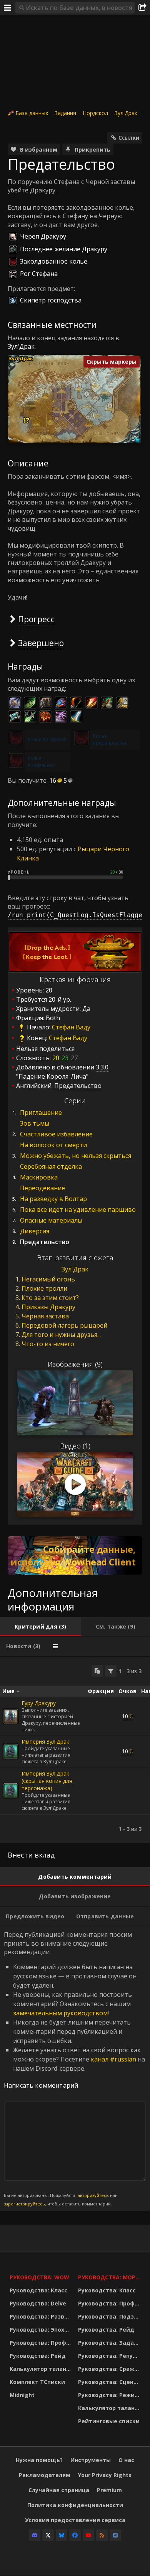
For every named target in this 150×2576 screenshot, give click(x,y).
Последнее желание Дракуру (64, 249)
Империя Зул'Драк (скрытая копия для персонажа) (47, 1781)
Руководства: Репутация (110, 2356)
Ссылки (129, 138)
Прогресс (36, 619)
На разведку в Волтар (53, 1199)
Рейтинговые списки (109, 2421)
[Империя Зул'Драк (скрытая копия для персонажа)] (11, 1791)
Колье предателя (47, 739)
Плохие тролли (44, 1288)
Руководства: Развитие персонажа (42, 2316)
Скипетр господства (51, 300)
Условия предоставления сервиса (75, 2520)
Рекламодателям (45, 2475)
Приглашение (41, 1113)
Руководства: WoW (39, 2277)
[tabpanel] (75, 1750)
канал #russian (113, 2059)
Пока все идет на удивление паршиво (78, 1209)
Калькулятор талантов (42, 2369)
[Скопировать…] (97, 1671)
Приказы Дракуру (48, 1307)
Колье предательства (110, 739)
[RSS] (102, 2535)
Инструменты (91, 2460)
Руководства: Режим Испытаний (110, 2395)
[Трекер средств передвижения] (75, 1555)
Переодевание (42, 1188)
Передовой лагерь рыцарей (64, 1325)
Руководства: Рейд (38, 2356)
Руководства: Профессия (42, 2343)
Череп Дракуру (43, 236)
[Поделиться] (142, 8)
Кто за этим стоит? (50, 1298)
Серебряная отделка (51, 1166)
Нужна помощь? (39, 2460)
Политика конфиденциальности (75, 2505)
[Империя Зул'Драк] (11, 1751)
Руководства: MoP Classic (110, 2277)
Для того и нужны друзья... (61, 1335)
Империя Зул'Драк (45, 1742)
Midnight (22, 2395)
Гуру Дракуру (39, 1703)
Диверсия (35, 1231)
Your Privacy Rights (105, 2475)
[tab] (41, 1627)
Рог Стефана (39, 274)
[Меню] (8, 8)
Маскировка (39, 1177)
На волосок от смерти (53, 1145)
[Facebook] (75, 2535)
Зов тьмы (35, 1123)
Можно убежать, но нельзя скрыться (76, 1156)
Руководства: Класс (38, 2290)
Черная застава (45, 1316)
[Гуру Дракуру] (11, 1716)
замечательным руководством (60, 2013)
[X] (48, 2535)
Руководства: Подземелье (110, 2316)
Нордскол (95, 113)
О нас (126, 2460)
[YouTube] (88, 2535)
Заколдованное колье (54, 261)
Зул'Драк (126, 113)
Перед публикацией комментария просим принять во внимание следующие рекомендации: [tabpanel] (74, 2068)
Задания (65, 113)
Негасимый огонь (48, 1279)
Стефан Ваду (71, 1027)
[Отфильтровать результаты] (111, 1671)
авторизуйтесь (93, 2195)
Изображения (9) (75, 1364)
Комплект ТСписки (37, 2382)
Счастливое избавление (56, 1134)
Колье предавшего (42, 762)
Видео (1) (75, 1446)
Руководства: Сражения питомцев (110, 2369)
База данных (32, 113)
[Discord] (35, 2535)
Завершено (41, 643)
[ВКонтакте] (115, 2535)
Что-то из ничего (48, 1344)
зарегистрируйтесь (24, 2204)
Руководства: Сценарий (110, 2382)
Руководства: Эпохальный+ (42, 2330)
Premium (109, 2490)
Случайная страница (59, 2490)
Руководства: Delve (38, 2303)
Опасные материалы (51, 1220)
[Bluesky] (62, 2535)
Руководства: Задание (110, 2343)
